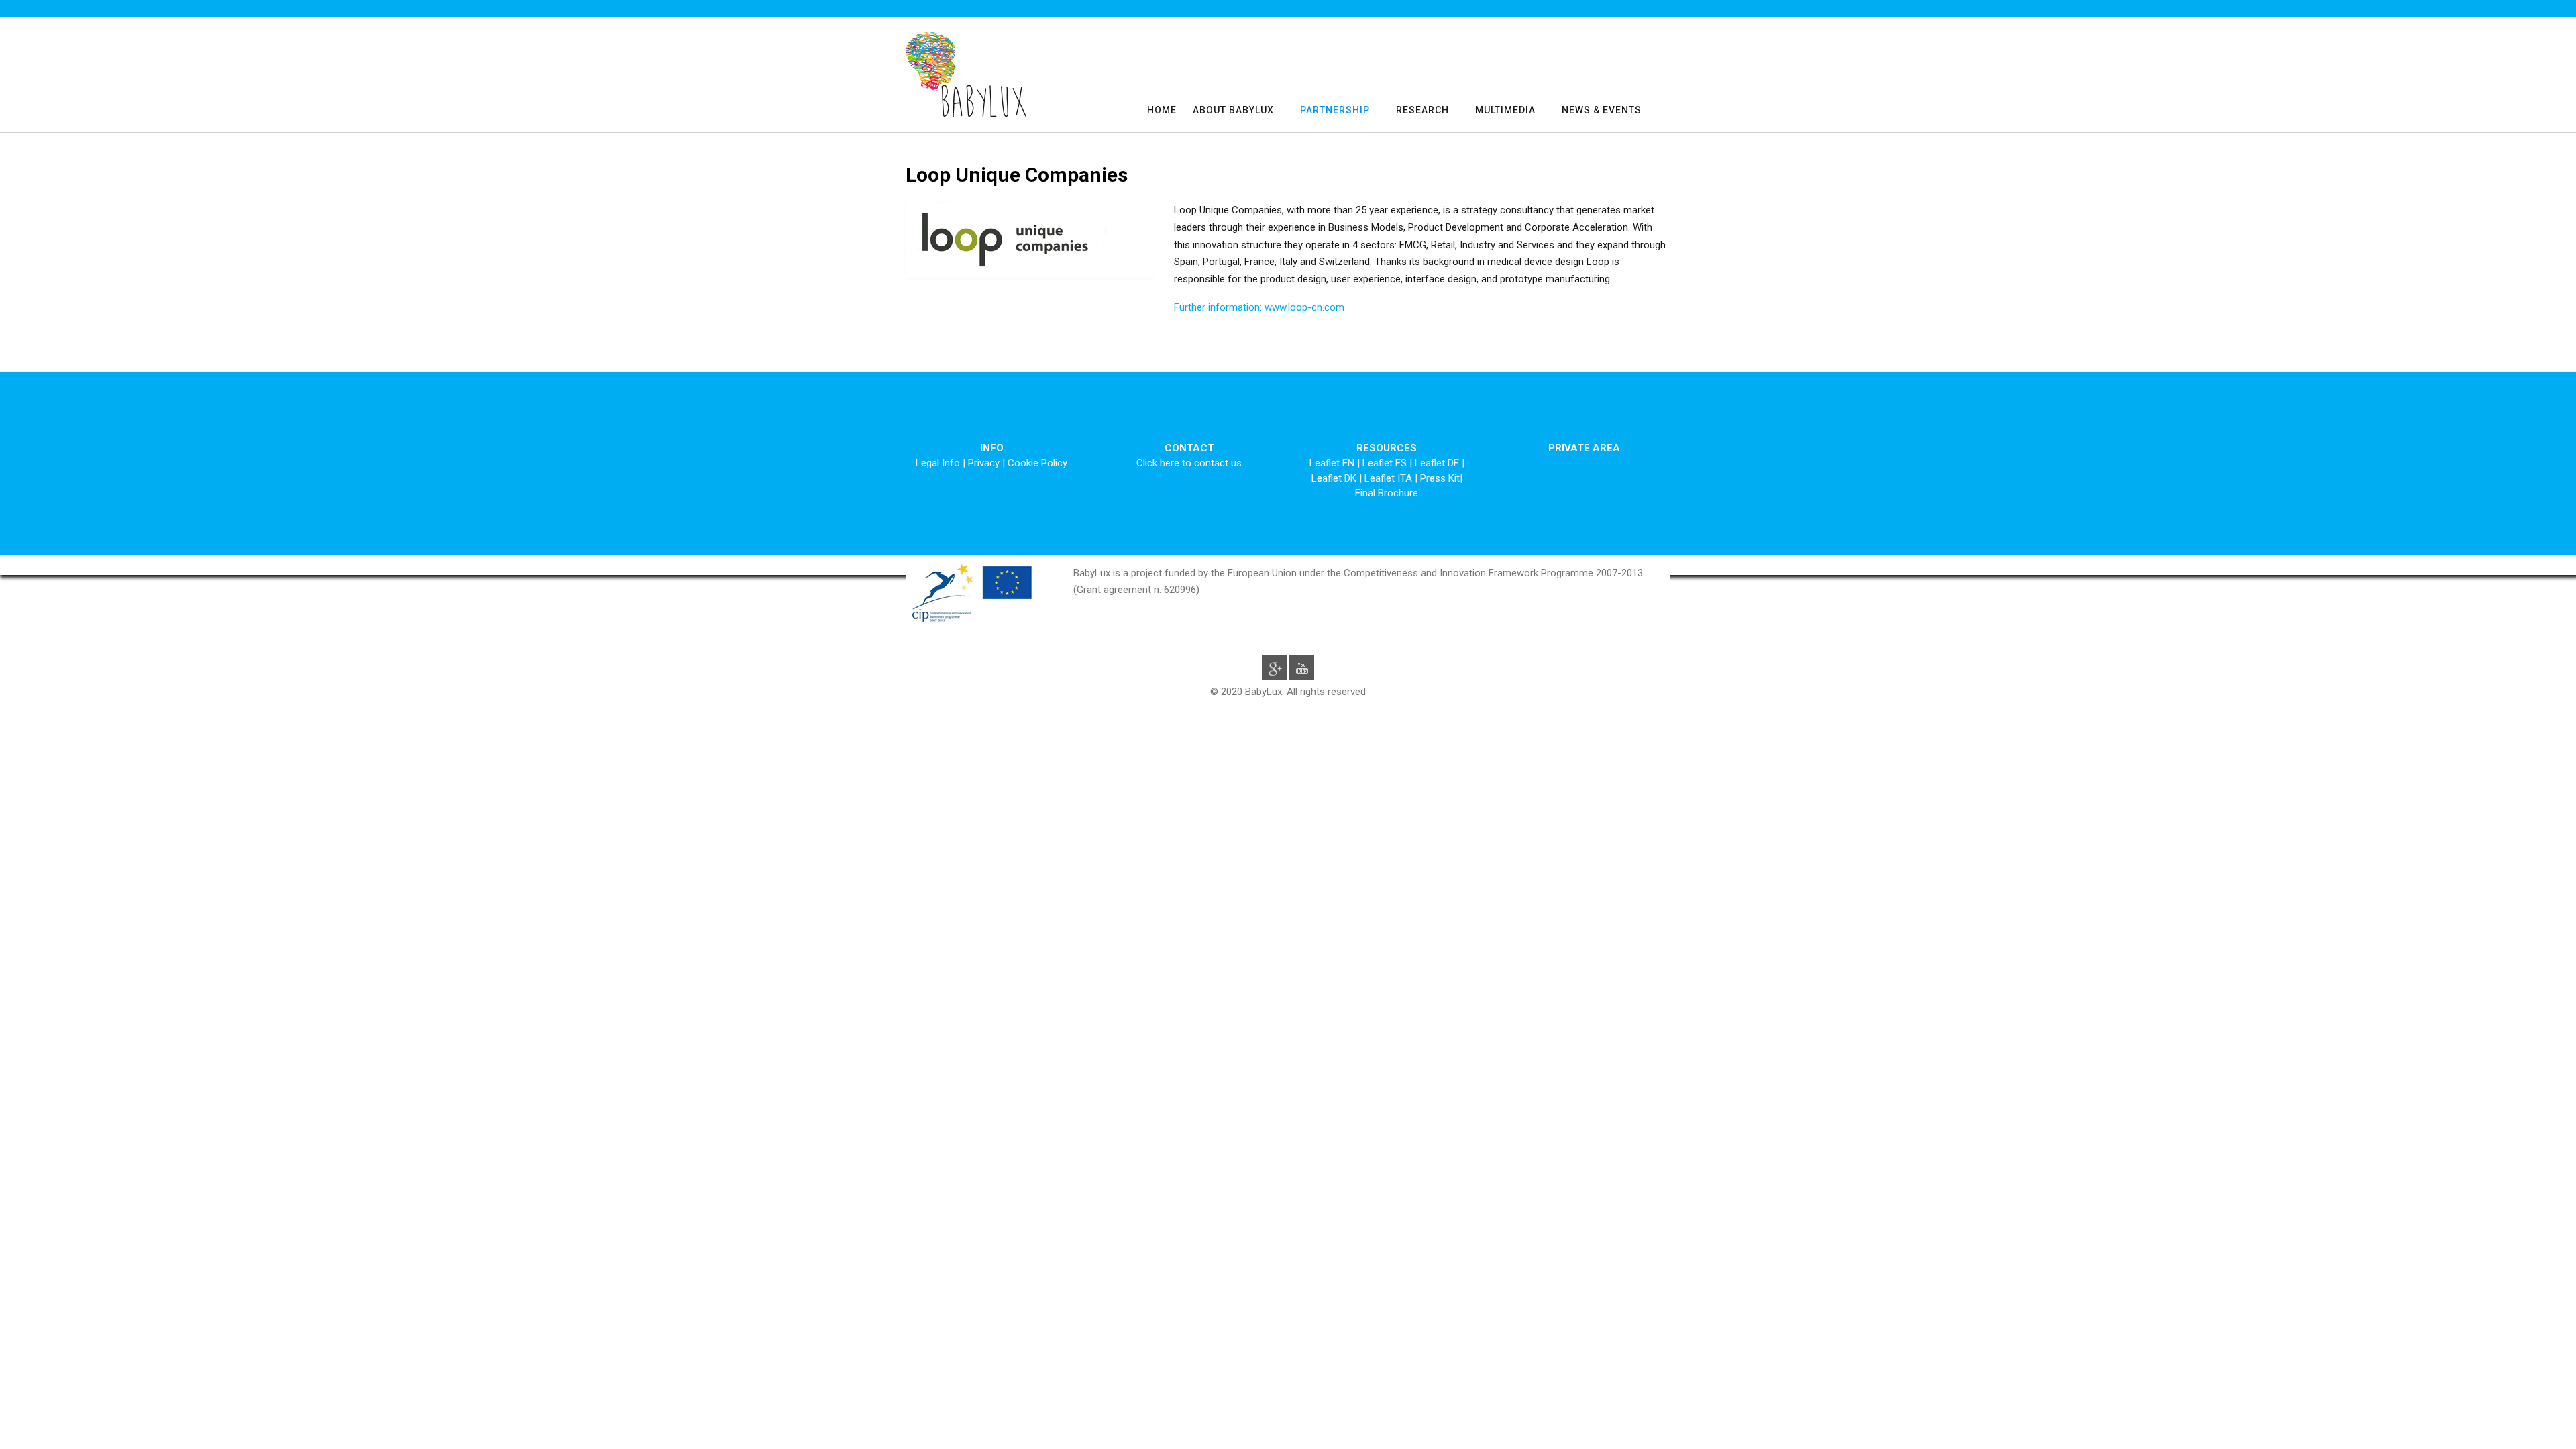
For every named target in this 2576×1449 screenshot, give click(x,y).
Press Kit (1440, 478)
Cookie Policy (1037, 463)
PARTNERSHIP (1335, 110)
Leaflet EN (1333, 463)
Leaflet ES (1386, 463)
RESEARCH (1423, 110)
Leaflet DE (1438, 463)
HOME (1162, 110)
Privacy (984, 463)
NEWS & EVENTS (1602, 110)
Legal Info (938, 463)
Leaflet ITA (1390, 478)
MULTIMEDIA (1505, 110)
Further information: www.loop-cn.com (1259, 307)
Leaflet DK (1335, 478)
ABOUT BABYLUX (1233, 110)
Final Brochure (1387, 493)
